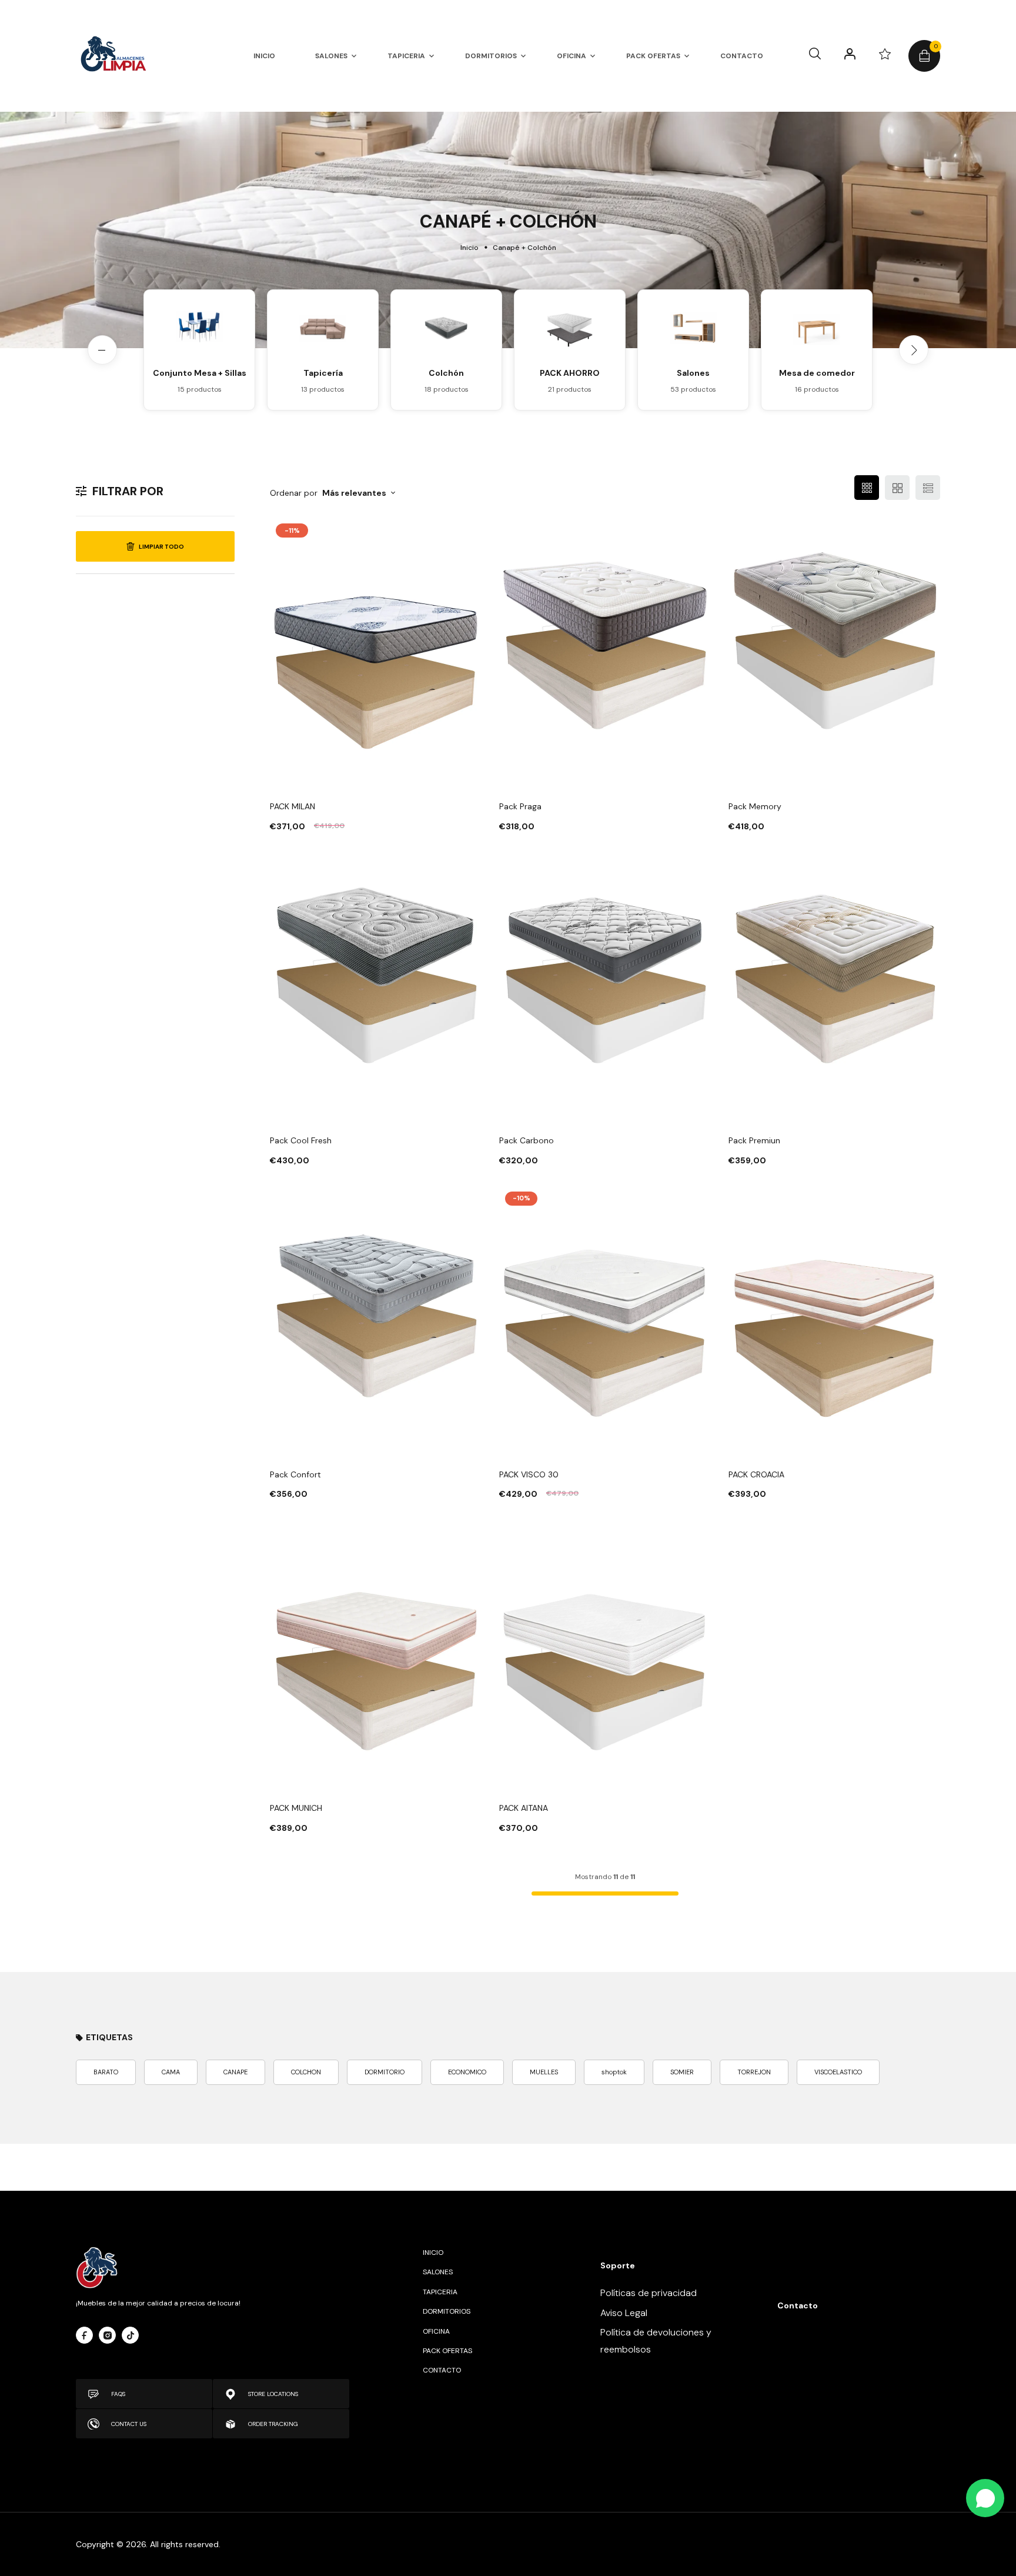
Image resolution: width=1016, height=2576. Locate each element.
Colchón (446, 373)
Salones (693, 373)
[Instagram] (107, 2335)
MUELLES (544, 2072)
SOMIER (682, 2072)
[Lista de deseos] (885, 54)
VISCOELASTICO (838, 2072)
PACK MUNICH (296, 1808)
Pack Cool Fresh (301, 1140)
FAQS (118, 2394)
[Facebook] (84, 2335)
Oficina (436, 2331)
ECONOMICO (467, 2072)
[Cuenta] (850, 54)
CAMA (171, 2072)
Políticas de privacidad (649, 2293)
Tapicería (323, 373)
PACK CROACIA (756, 1474)
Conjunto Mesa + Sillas (200, 373)
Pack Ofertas (447, 2351)
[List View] (928, 488)
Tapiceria (440, 2292)
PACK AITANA (524, 1808)
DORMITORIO (385, 2072)
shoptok (614, 2072)
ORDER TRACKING (273, 2424)
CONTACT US (129, 2424)
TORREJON (754, 2072)
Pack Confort (295, 1474)
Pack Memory (755, 806)
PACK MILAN (293, 806)
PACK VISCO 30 (529, 1474)
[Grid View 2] (897, 488)
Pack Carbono (527, 1140)
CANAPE (235, 2072)
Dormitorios (447, 2311)
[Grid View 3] (867, 488)
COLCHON (306, 2072)
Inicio (469, 248)
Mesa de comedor (817, 373)
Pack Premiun (754, 1140)
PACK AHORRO (570, 373)
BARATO (106, 2072)
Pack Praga (520, 806)
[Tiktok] (130, 2335)
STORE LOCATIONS (273, 2394)
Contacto (442, 2370)
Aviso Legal (624, 2313)
